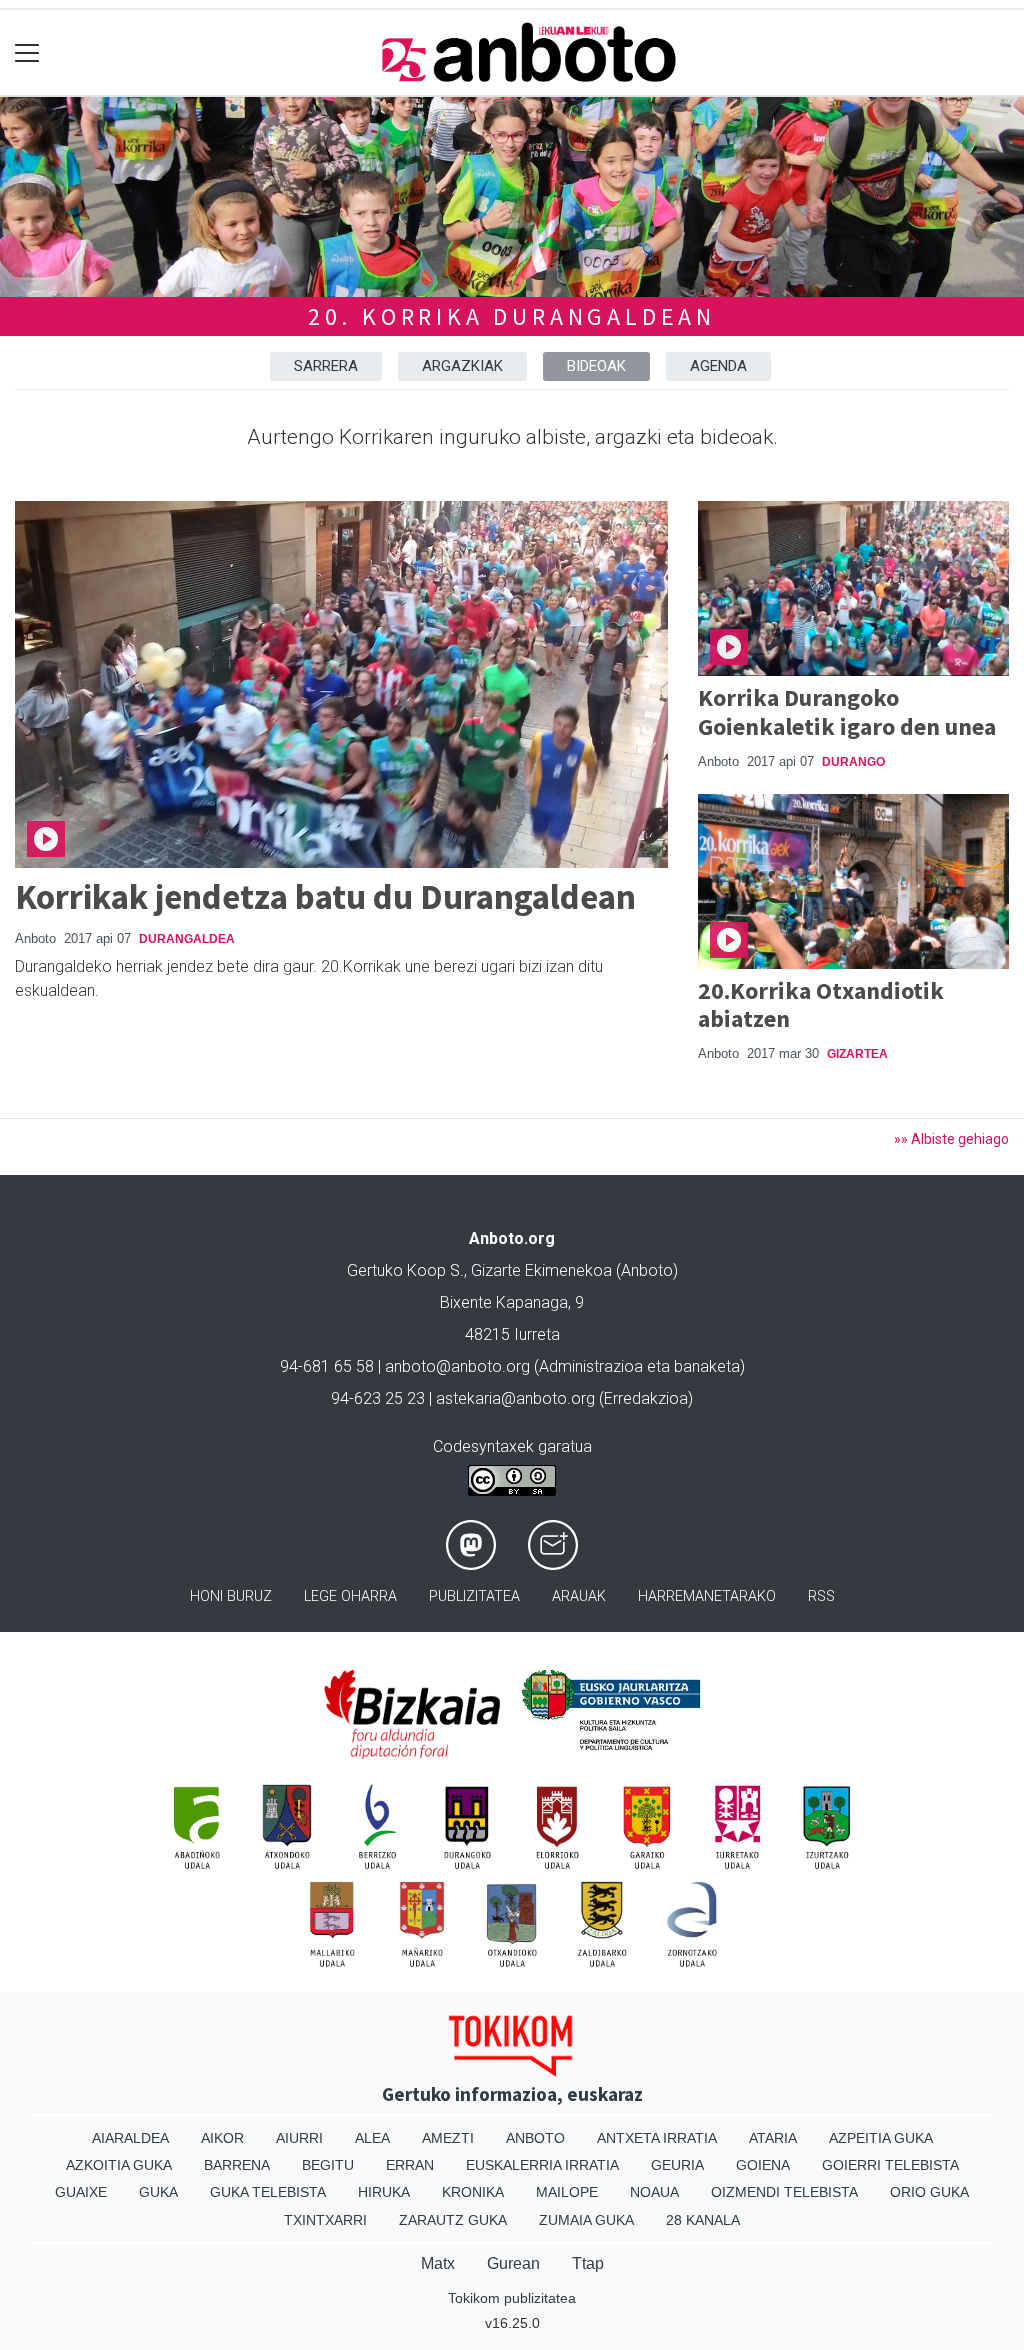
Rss (821, 1596)
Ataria (773, 2138)
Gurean (513, 2263)
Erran (410, 2165)
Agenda (718, 366)
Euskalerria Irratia (542, 2165)
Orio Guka (929, 2192)
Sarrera (326, 366)
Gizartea (857, 1054)
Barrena (237, 2165)
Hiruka (384, 2192)
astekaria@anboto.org (515, 1398)
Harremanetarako (707, 1596)
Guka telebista (268, 2192)
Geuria (677, 2165)
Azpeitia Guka (881, 2138)
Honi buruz (231, 1596)
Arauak (579, 1596)
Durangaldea (187, 939)
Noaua (654, 2192)
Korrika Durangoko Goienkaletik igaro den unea (847, 712)
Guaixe (81, 2192)
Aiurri (299, 2138)
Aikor (222, 2138)
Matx (438, 2263)
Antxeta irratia (657, 2138)
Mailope (567, 2192)
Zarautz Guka (453, 2220)
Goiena (763, 2165)
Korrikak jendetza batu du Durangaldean (325, 896)
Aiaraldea (130, 2138)
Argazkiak (462, 366)
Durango (853, 762)
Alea (372, 2138)
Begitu (328, 2165)
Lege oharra (350, 1596)
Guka (158, 2192)
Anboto (535, 2138)
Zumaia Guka (586, 2220)
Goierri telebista (890, 2165)
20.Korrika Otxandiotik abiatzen (821, 1005)
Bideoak (596, 366)
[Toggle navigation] (27, 52)
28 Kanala (703, 2220)
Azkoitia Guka (119, 2165)
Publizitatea (474, 1596)
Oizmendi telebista (784, 2192)
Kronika (473, 2192)
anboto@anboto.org (457, 1366)
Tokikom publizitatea (512, 2298)
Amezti (448, 2138)
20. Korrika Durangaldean (512, 316)
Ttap (588, 2263)
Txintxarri (325, 2220)
